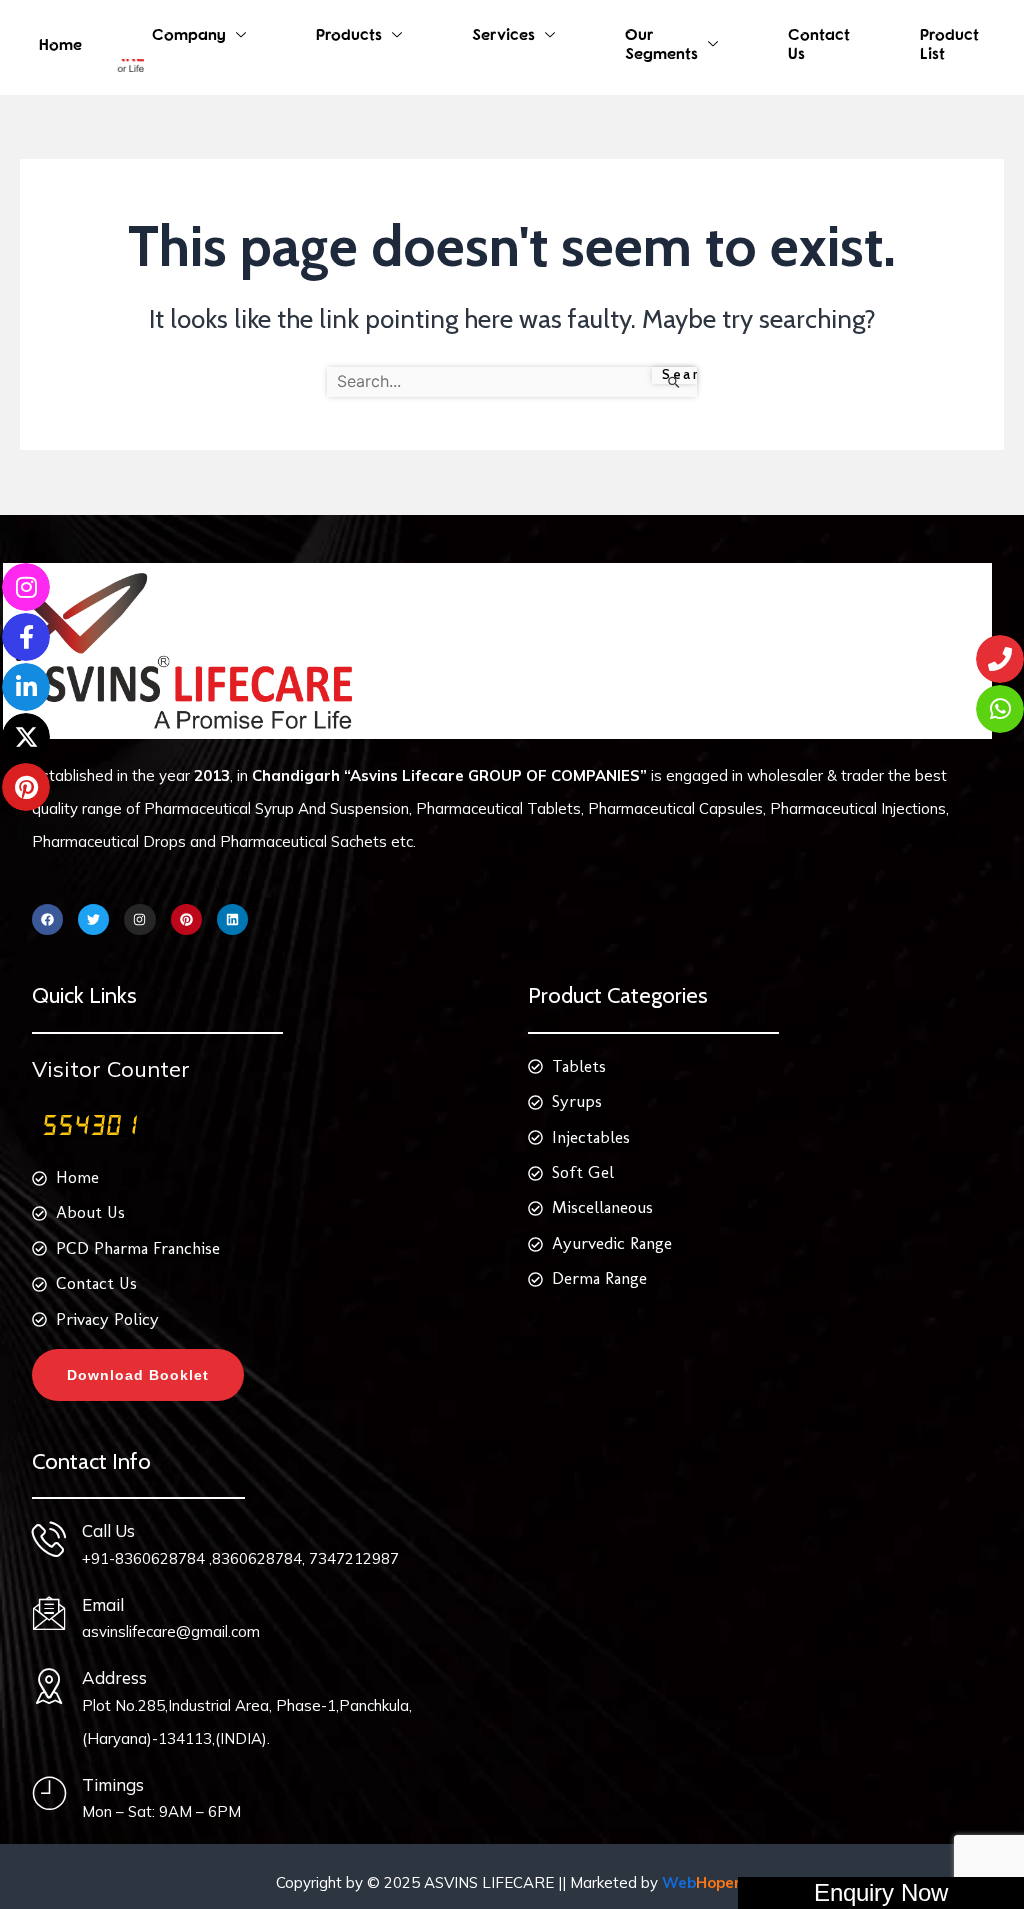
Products (349, 34)
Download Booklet (138, 1375)
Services (503, 34)
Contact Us (819, 43)
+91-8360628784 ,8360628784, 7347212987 (240, 1558)
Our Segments (661, 43)
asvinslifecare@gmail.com (171, 1631)
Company (189, 34)
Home (60, 44)
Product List (949, 43)
